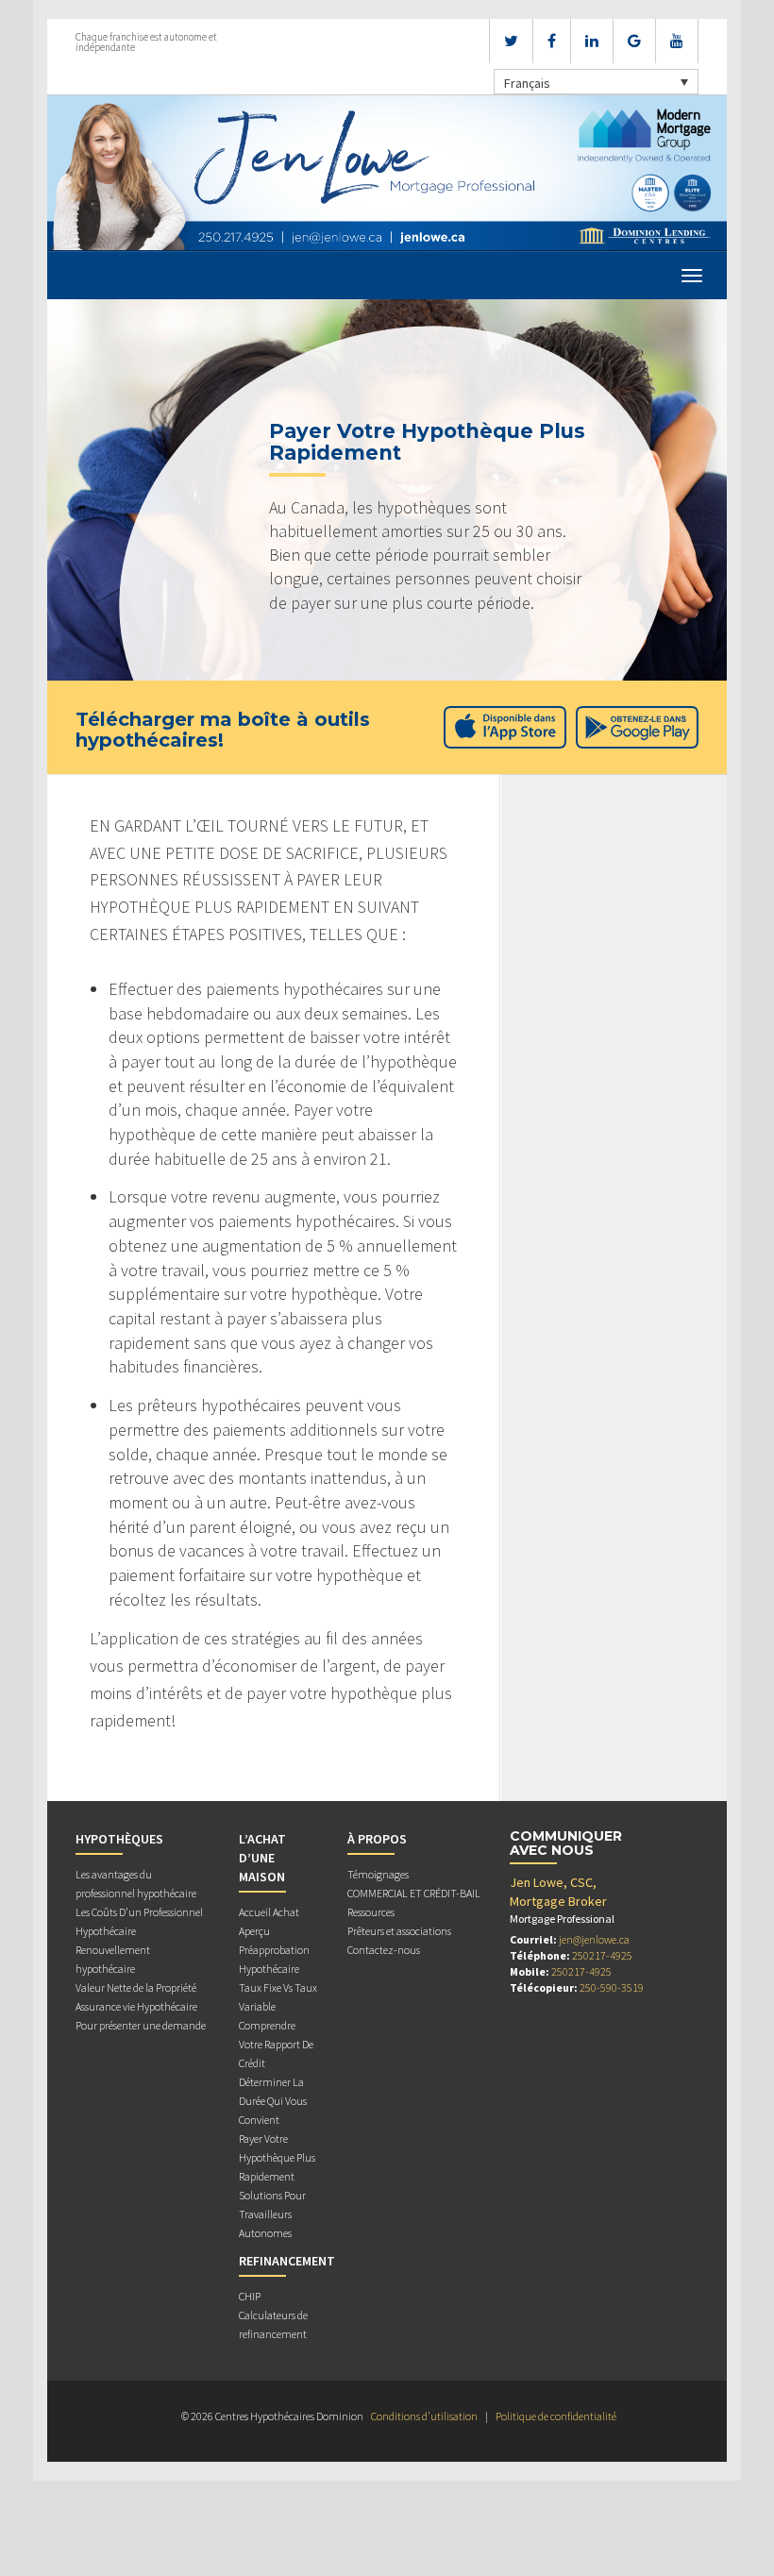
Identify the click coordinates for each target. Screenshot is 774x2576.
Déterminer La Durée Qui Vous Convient (273, 2101)
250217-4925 (602, 1955)
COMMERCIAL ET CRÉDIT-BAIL (414, 1893)
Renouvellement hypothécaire (113, 1959)
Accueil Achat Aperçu (269, 1921)
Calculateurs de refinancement (273, 2324)
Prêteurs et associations (399, 1931)
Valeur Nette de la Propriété (136, 1987)
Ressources (371, 1912)
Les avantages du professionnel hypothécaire (136, 1884)
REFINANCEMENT (287, 2261)
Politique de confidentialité (556, 2416)
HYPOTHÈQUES (119, 1839)
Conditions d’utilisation (424, 2416)
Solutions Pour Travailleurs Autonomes (272, 2214)
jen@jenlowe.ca (594, 1939)
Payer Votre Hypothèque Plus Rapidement (277, 2157)
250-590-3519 (612, 1987)
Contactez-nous (384, 1950)
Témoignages (378, 1874)
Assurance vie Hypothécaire (136, 2006)
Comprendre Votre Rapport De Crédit (276, 2044)
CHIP (250, 2296)
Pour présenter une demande (141, 2025)
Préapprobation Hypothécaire (274, 1959)
